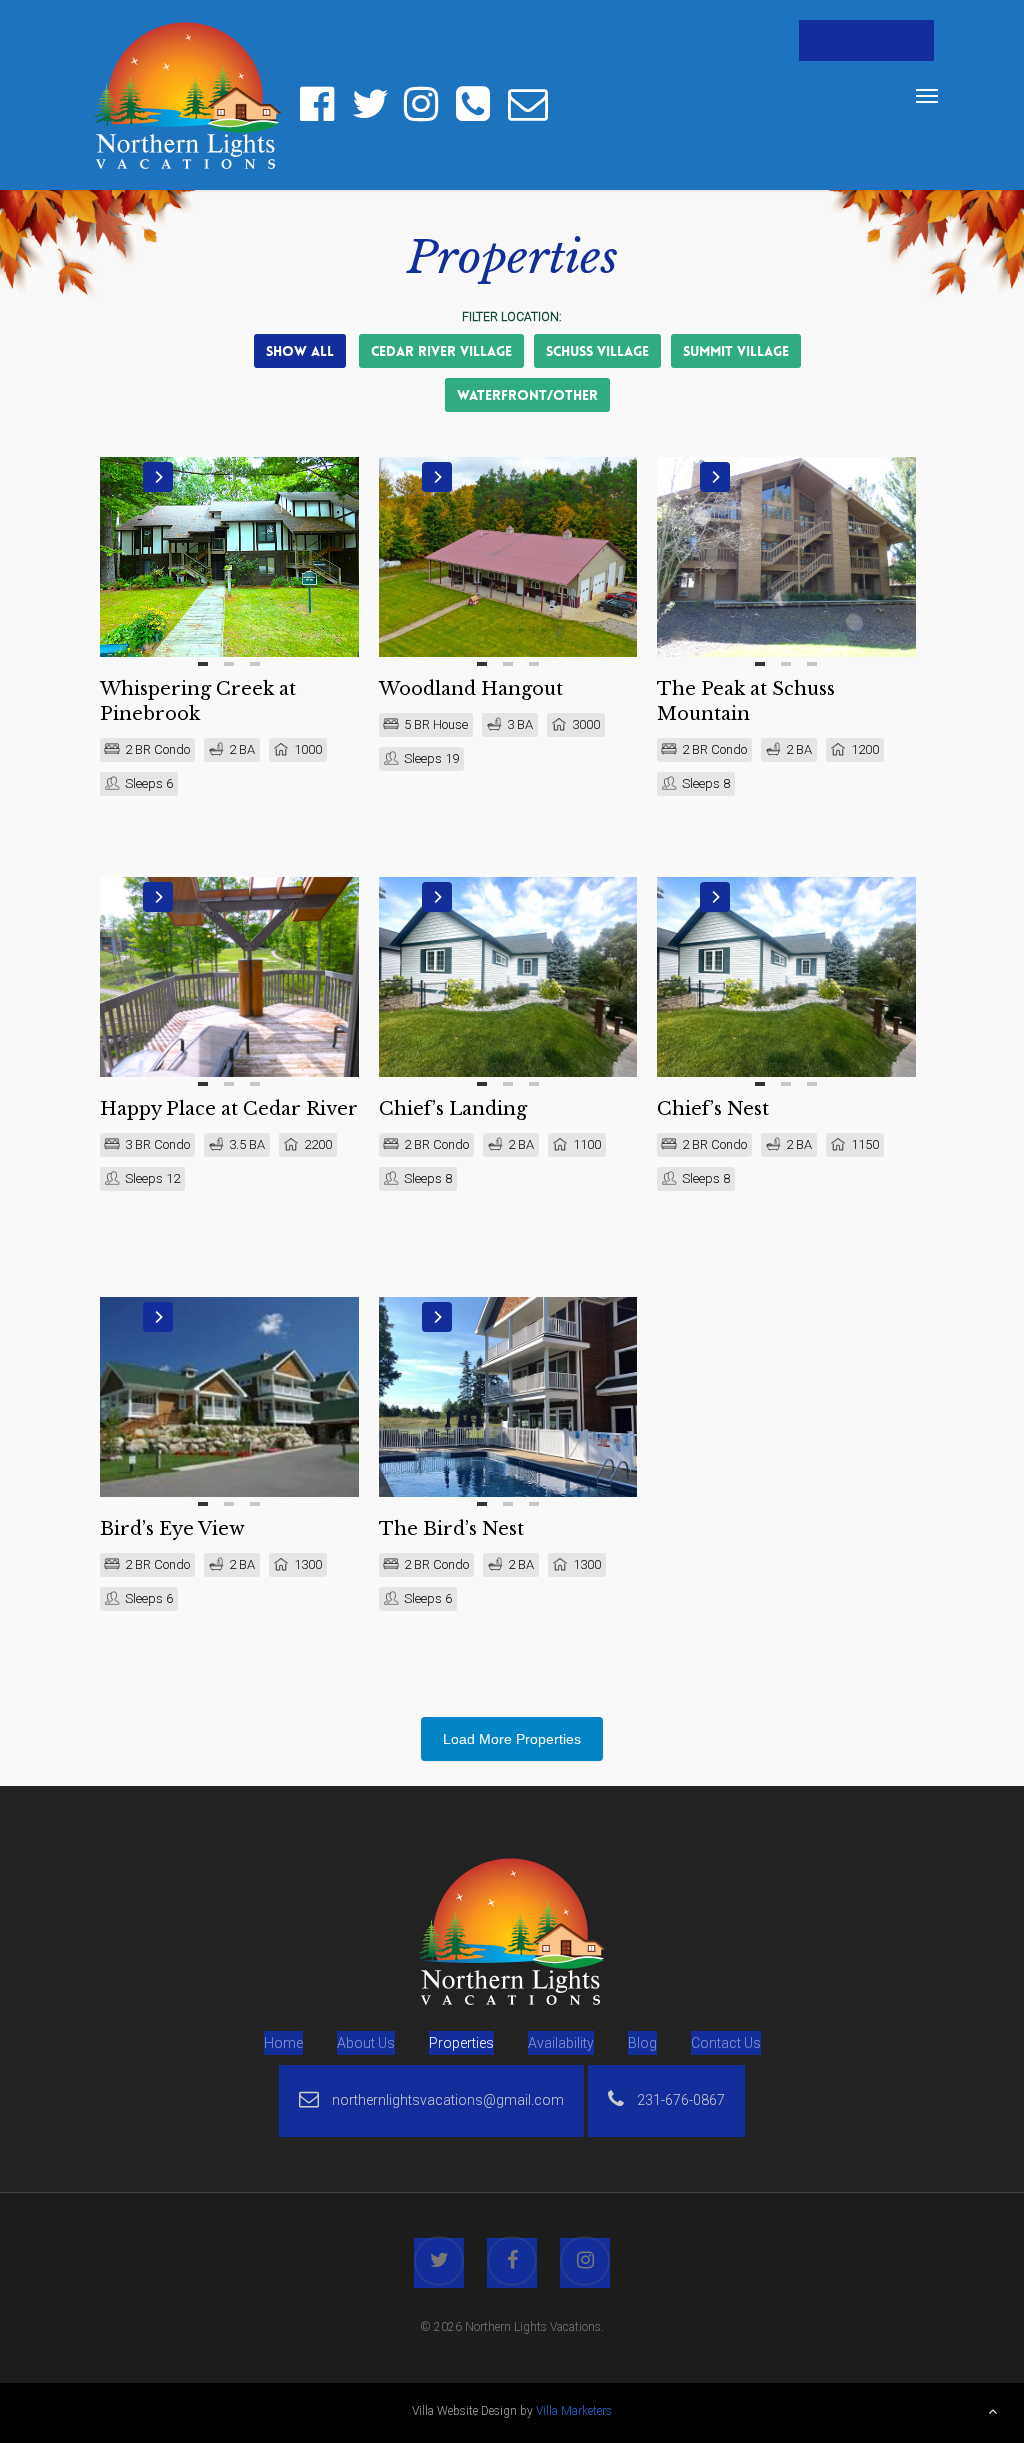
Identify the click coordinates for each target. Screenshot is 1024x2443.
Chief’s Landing (453, 1109)
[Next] (158, 477)
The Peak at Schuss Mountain (746, 701)
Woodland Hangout (471, 689)
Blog (642, 2043)
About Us (366, 2043)
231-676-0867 (679, 2100)
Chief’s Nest (713, 1109)
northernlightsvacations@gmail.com (446, 2100)
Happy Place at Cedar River (229, 1109)
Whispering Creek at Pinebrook (198, 701)
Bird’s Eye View (172, 1529)
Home (283, 2043)
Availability (561, 2043)
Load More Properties (512, 1739)
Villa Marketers (574, 2411)
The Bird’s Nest (451, 1529)
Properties (461, 2043)
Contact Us (726, 2043)
